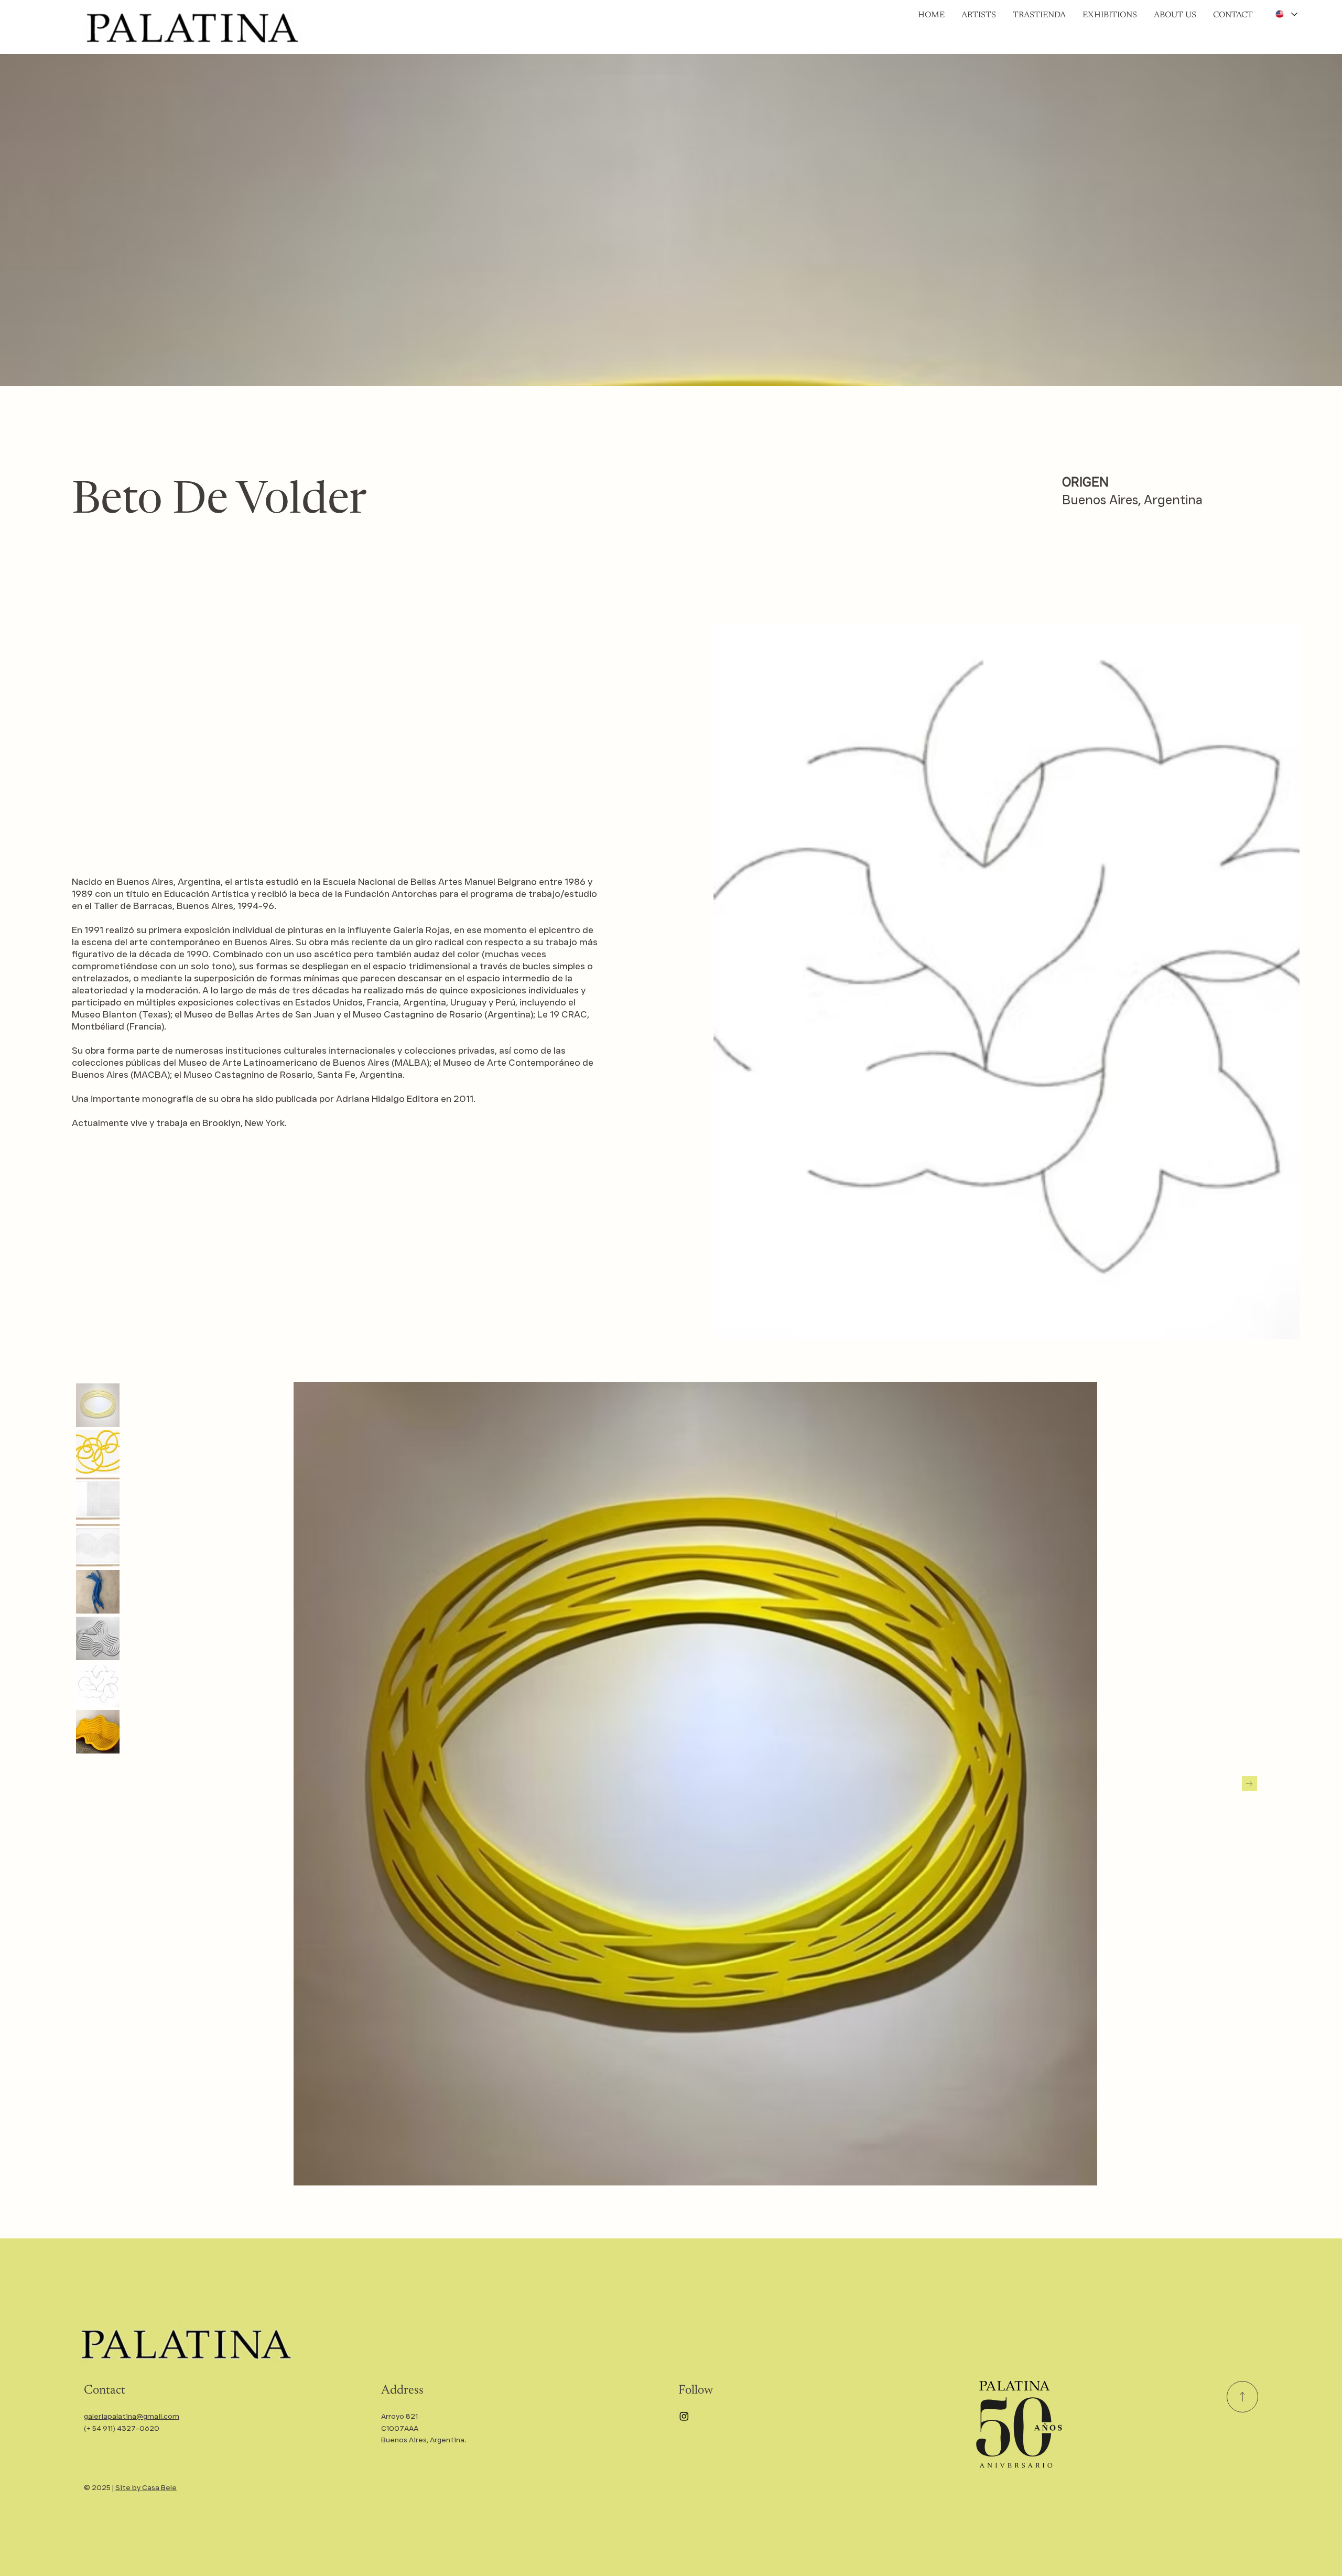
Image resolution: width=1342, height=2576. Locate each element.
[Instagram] (684, 2416)
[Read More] (1242, 2397)
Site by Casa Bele (146, 2487)
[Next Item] (1249, 1784)
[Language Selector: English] (1286, 14)
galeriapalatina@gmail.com (132, 2416)
